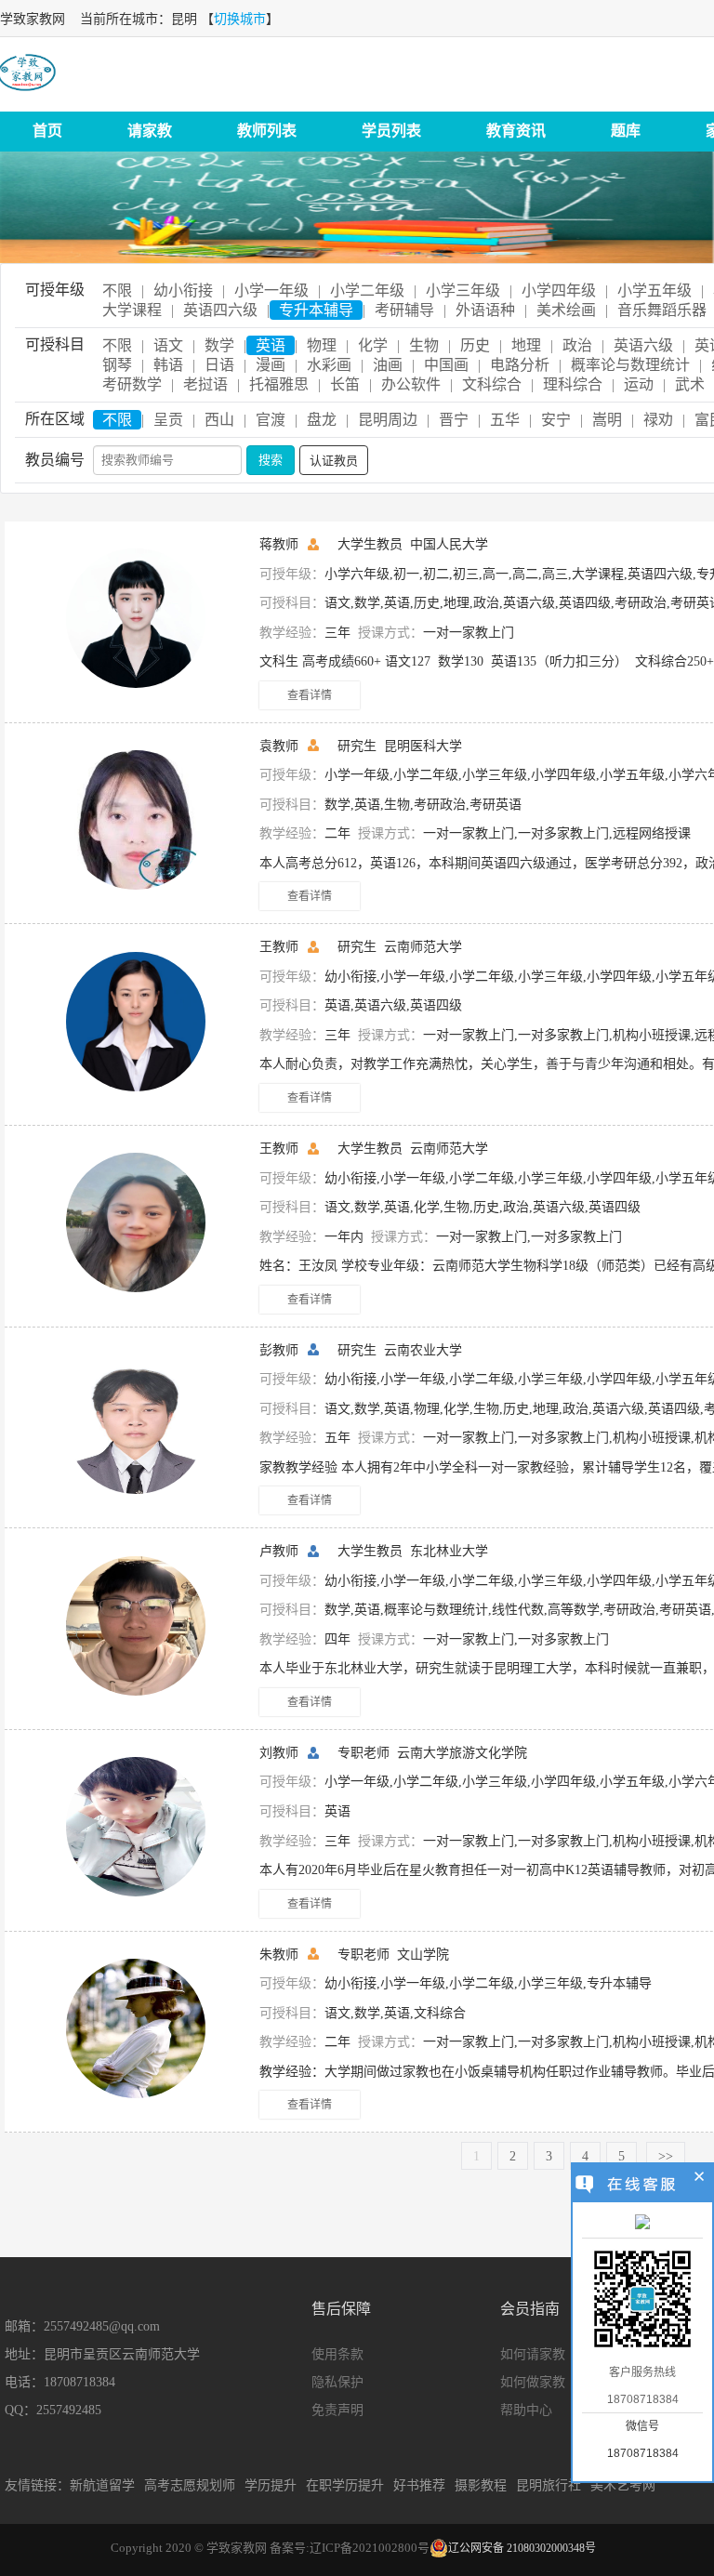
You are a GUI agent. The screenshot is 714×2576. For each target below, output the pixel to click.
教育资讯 (516, 131)
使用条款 (337, 2354)
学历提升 (271, 2485)
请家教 (150, 131)
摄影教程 (481, 2485)
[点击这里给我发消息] (642, 2224)
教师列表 (267, 131)
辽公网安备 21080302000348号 (522, 2548)
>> (666, 2156)
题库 (626, 131)
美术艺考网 (623, 2485)
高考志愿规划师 (190, 2485)
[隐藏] (700, 2179)
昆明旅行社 (549, 2485)
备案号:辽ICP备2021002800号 (350, 2548)
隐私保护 (337, 2382)
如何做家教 (533, 2382)
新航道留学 (102, 2485)
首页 (47, 131)
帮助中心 (526, 2410)
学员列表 (391, 131)
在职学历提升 (345, 2485)
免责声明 (337, 2410)
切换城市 (240, 19)
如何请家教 (533, 2354)
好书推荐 (419, 2485)
